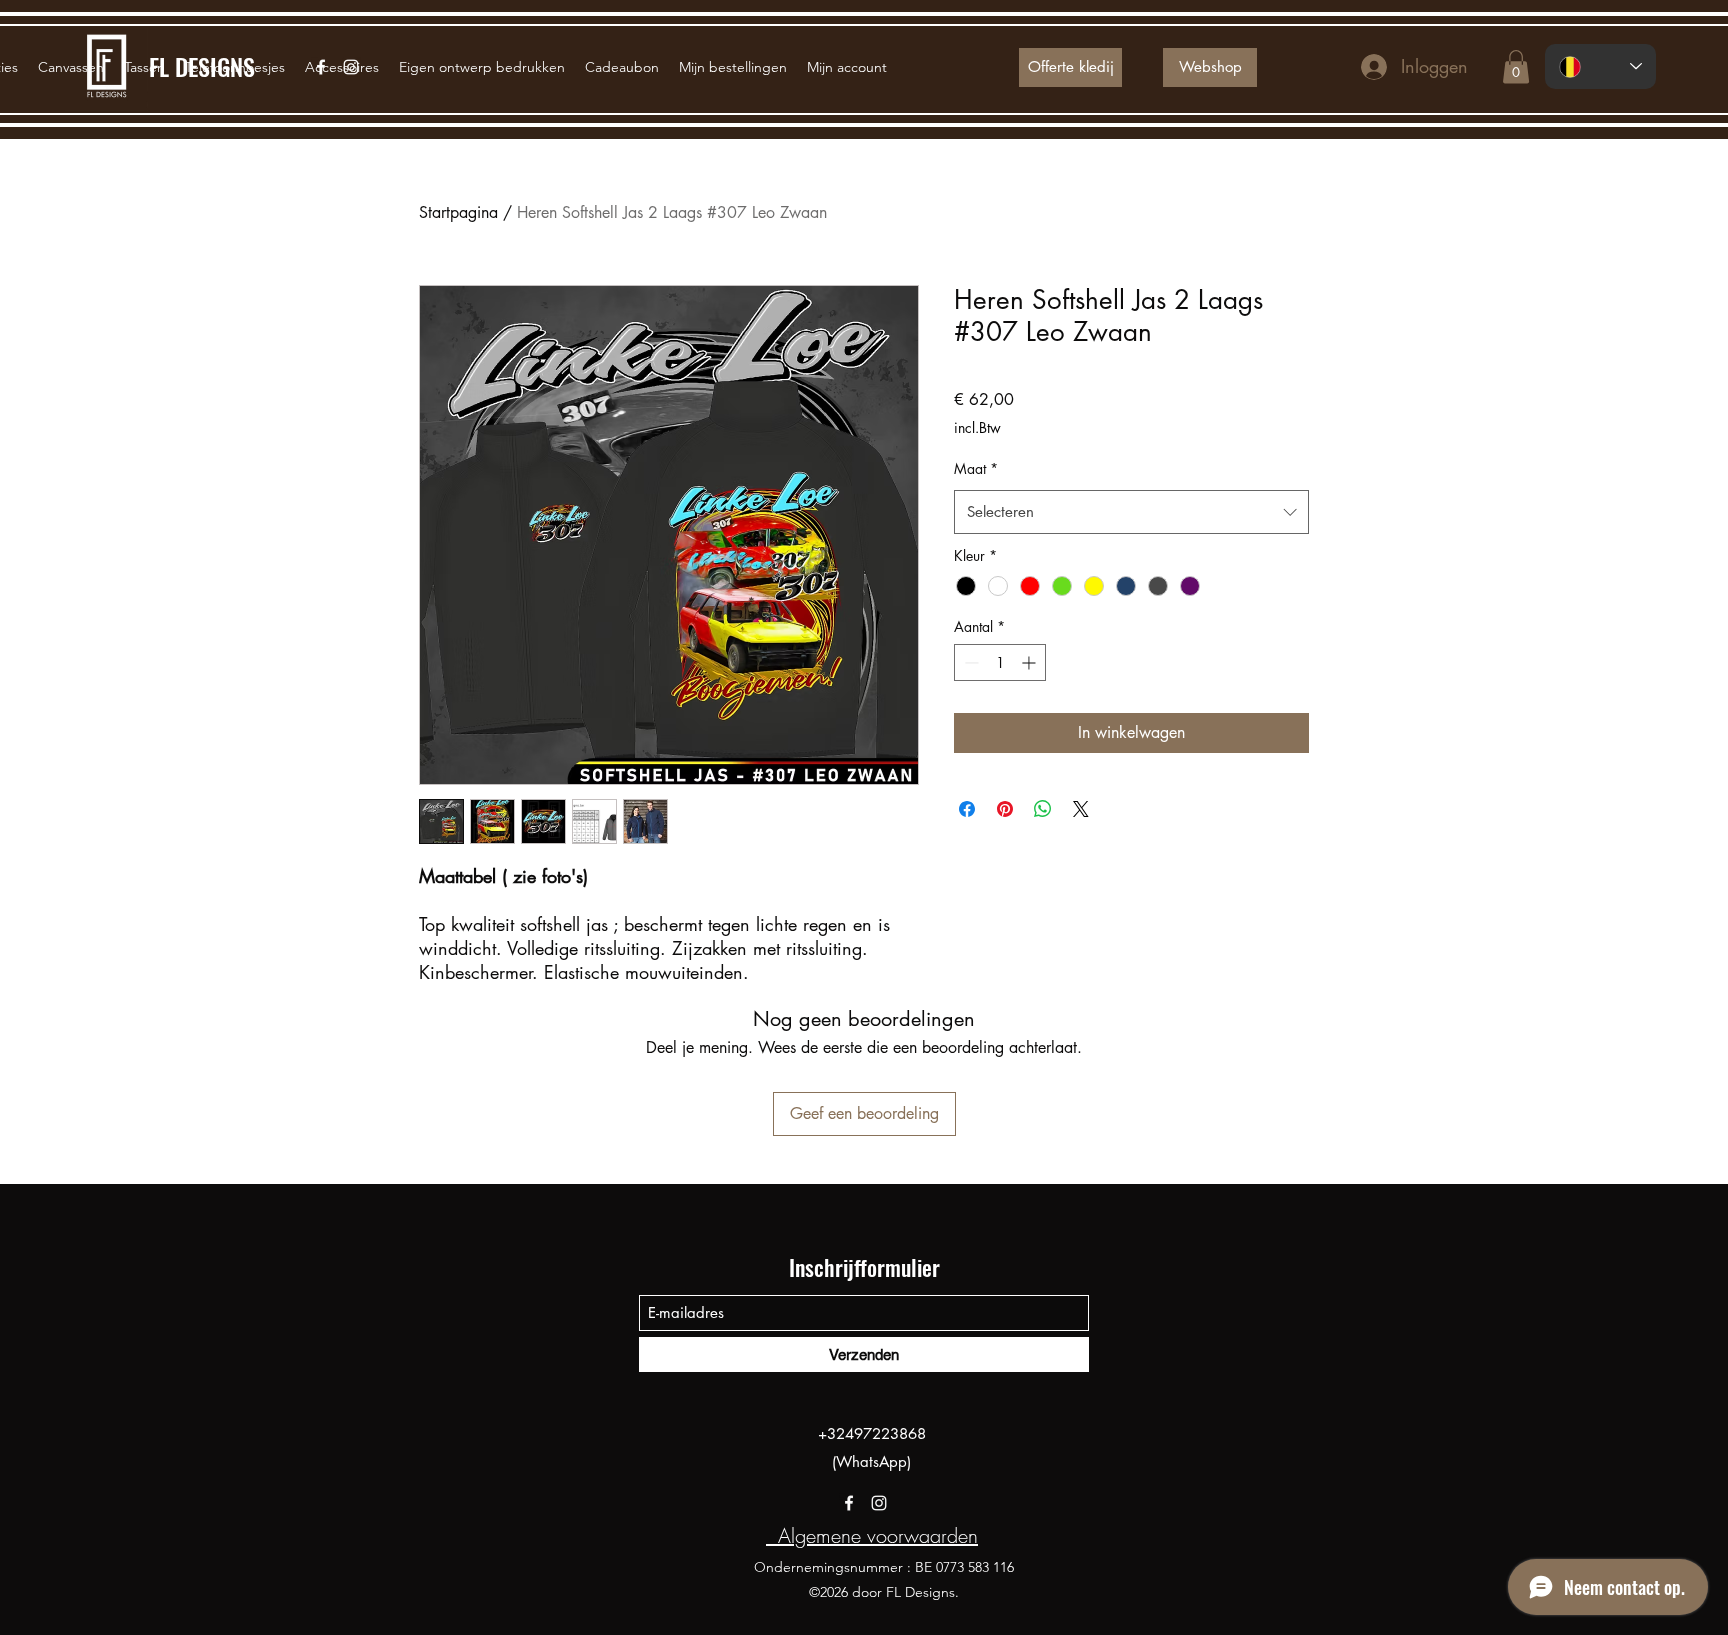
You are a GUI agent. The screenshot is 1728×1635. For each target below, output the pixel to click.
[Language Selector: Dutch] (1600, 66)
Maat (976, 468)
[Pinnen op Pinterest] (1005, 809)
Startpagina (458, 212)
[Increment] (1030, 662)
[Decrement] (969, 662)
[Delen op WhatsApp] (1043, 809)
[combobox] (1131, 512)
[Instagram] (879, 1503)
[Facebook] (849, 1503)
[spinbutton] (1000, 662)
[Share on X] (1081, 809)
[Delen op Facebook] (967, 809)
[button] (1516, 66)
